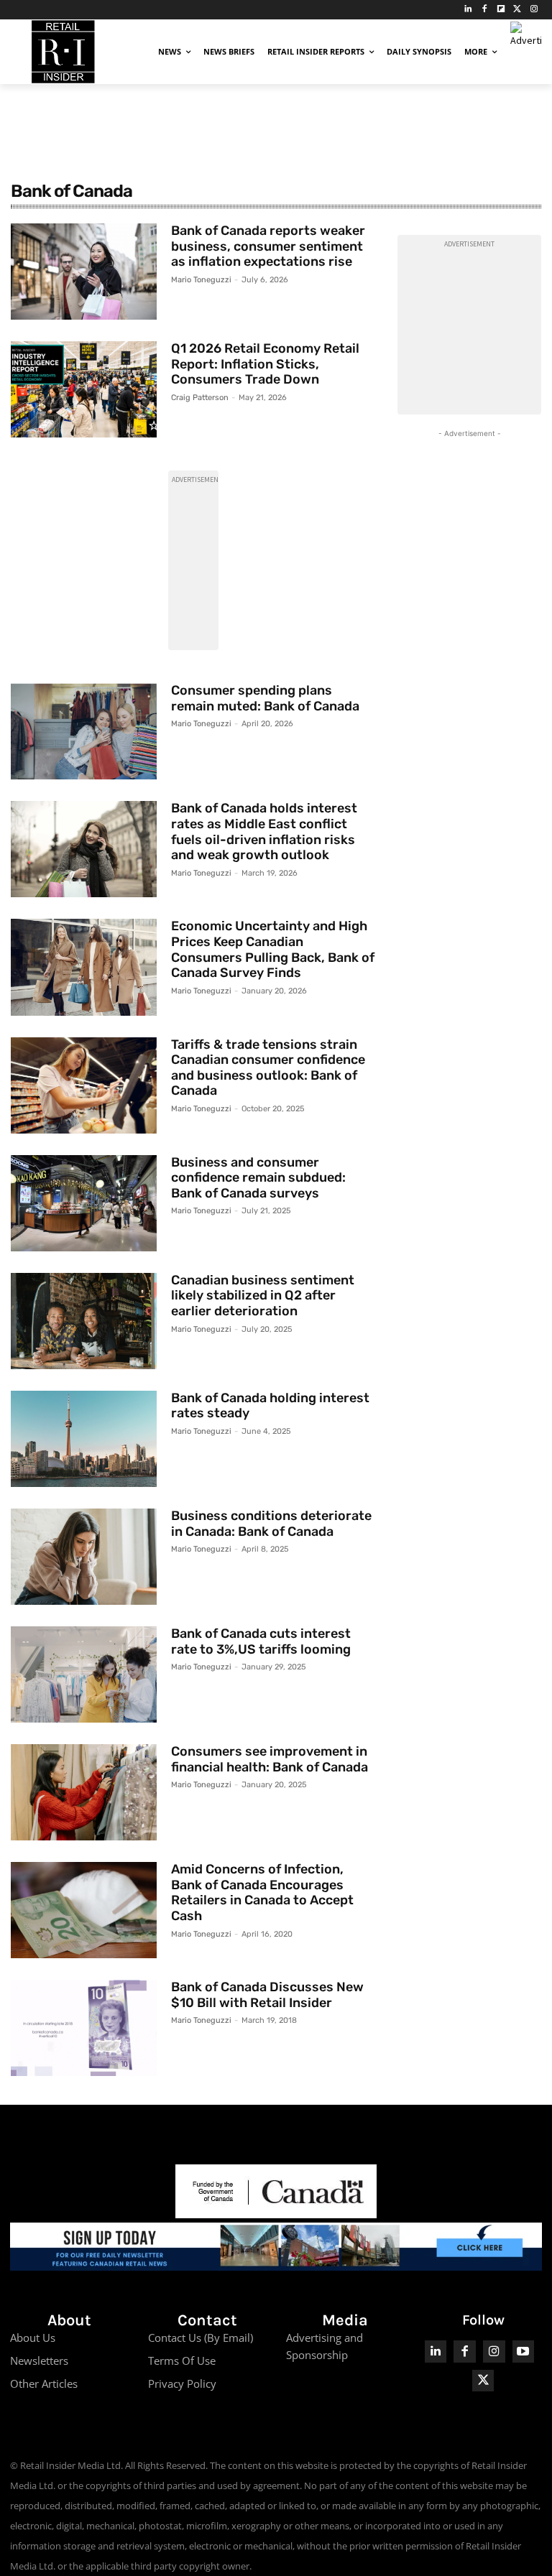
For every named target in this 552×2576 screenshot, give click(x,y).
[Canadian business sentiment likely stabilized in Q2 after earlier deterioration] (84, 1321)
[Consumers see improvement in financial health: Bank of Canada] (84, 1792)
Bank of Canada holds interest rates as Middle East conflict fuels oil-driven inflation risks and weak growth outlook (264, 831)
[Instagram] (534, 10)
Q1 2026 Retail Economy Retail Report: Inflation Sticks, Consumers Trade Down (265, 364)
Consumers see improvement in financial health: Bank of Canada (270, 1759)
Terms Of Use (182, 2360)
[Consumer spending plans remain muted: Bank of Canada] (84, 731)
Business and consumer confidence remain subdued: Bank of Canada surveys (258, 1178)
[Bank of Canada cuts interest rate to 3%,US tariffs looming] (84, 1674)
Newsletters (39, 2360)
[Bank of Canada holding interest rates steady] (84, 1439)
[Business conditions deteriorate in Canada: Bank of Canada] (84, 1557)
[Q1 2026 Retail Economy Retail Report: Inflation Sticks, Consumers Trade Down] (84, 389)
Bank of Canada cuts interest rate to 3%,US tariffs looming (261, 1641)
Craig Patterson (200, 398)
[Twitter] (517, 10)
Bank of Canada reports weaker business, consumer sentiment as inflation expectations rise (268, 246)
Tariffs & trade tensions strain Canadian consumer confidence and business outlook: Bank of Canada (268, 1068)
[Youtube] (524, 2352)
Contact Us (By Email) (201, 2338)
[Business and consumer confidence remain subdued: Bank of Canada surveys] (84, 1203)
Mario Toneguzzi (201, 280)
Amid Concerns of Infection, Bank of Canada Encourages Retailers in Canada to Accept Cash (262, 1892)
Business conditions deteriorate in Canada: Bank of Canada (271, 1524)
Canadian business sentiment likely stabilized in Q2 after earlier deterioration (263, 1296)
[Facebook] (485, 10)
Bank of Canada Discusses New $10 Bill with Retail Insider (267, 1995)
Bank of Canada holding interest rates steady (270, 1406)
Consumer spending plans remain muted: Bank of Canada (265, 698)
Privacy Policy (182, 2383)
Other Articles (44, 2383)
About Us (33, 2338)
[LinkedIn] (468, 10)
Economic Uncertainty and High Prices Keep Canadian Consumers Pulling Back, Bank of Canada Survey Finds (273, 949)
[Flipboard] (501, 10)
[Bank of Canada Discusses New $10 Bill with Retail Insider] (84, 2028)
